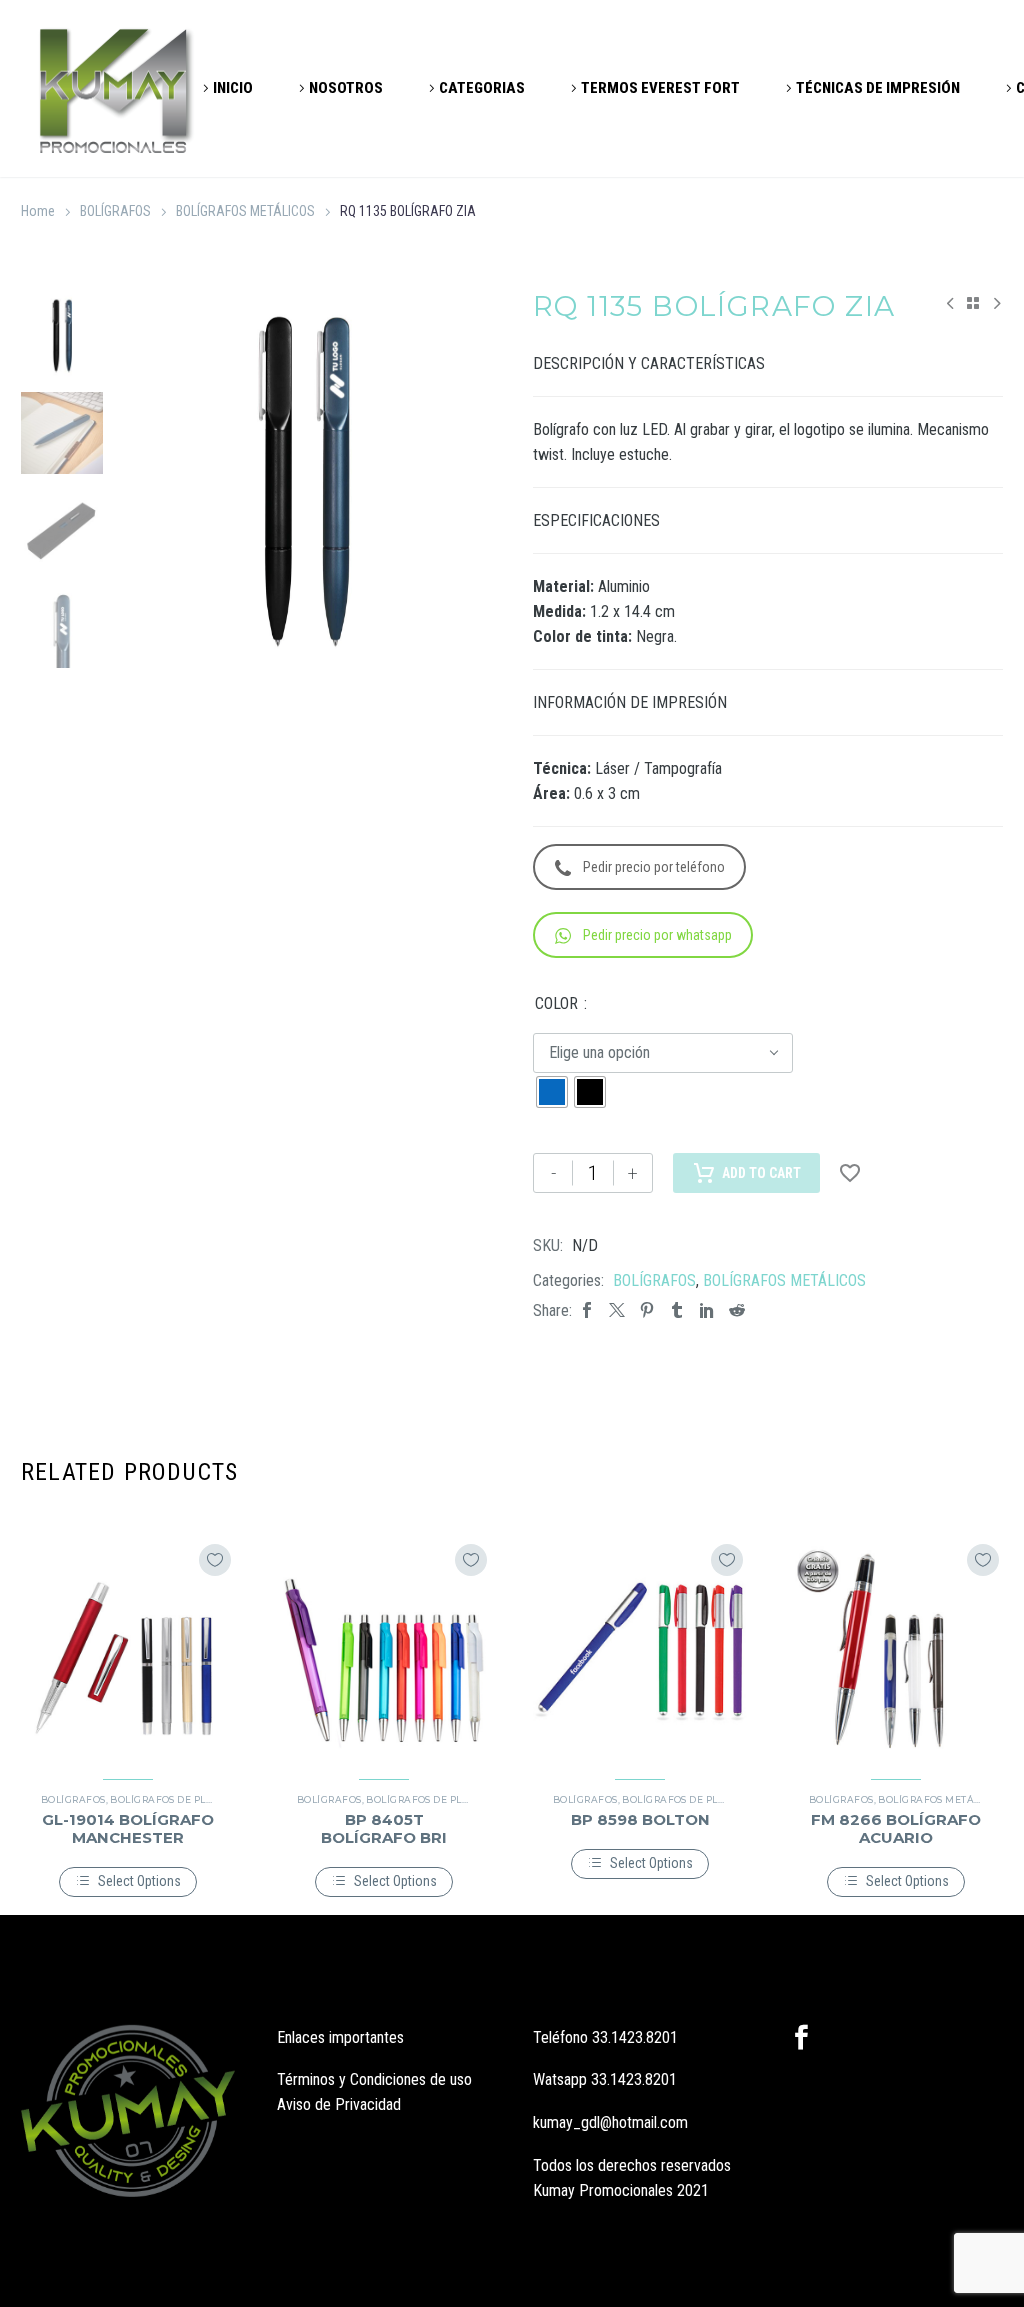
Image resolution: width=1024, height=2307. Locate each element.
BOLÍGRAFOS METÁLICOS (245, 211)
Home (38, 211)
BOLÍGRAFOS (115, 211)
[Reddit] (737, 1310)
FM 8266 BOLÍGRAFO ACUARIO (896, 1828)
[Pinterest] (647, 1310)
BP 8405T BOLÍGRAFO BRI (384, 1828)
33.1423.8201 (635, 2037)
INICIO (233, 88)
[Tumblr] (677, 1310)
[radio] (552, 1092)
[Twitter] (617, 1310)
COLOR (556, 1003)
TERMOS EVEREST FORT (660, 88)
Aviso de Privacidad (339, 2104)
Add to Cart (761, 1173)
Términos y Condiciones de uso (374, 2079)
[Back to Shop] (973, 303)
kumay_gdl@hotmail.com (610, 2122)
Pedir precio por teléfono (654, 867)
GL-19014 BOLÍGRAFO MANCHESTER (128, 1828)
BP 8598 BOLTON (640, 1819)
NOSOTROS (346, 88)
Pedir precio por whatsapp (657, 935)
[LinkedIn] (707, 1310)
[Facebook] (587, 1310)
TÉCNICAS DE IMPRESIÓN (878, 88)
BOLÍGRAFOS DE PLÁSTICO (175, 1799)
